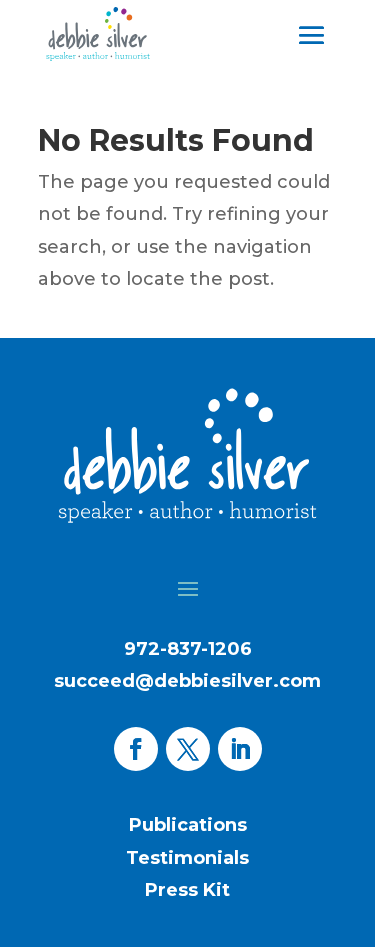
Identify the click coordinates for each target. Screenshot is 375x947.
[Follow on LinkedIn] (240, 749)
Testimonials (187, 858)
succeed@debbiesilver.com (187, 681)
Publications (188, 825)
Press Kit (187, 890)
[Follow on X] (188, 749)
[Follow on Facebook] (136, 749)
